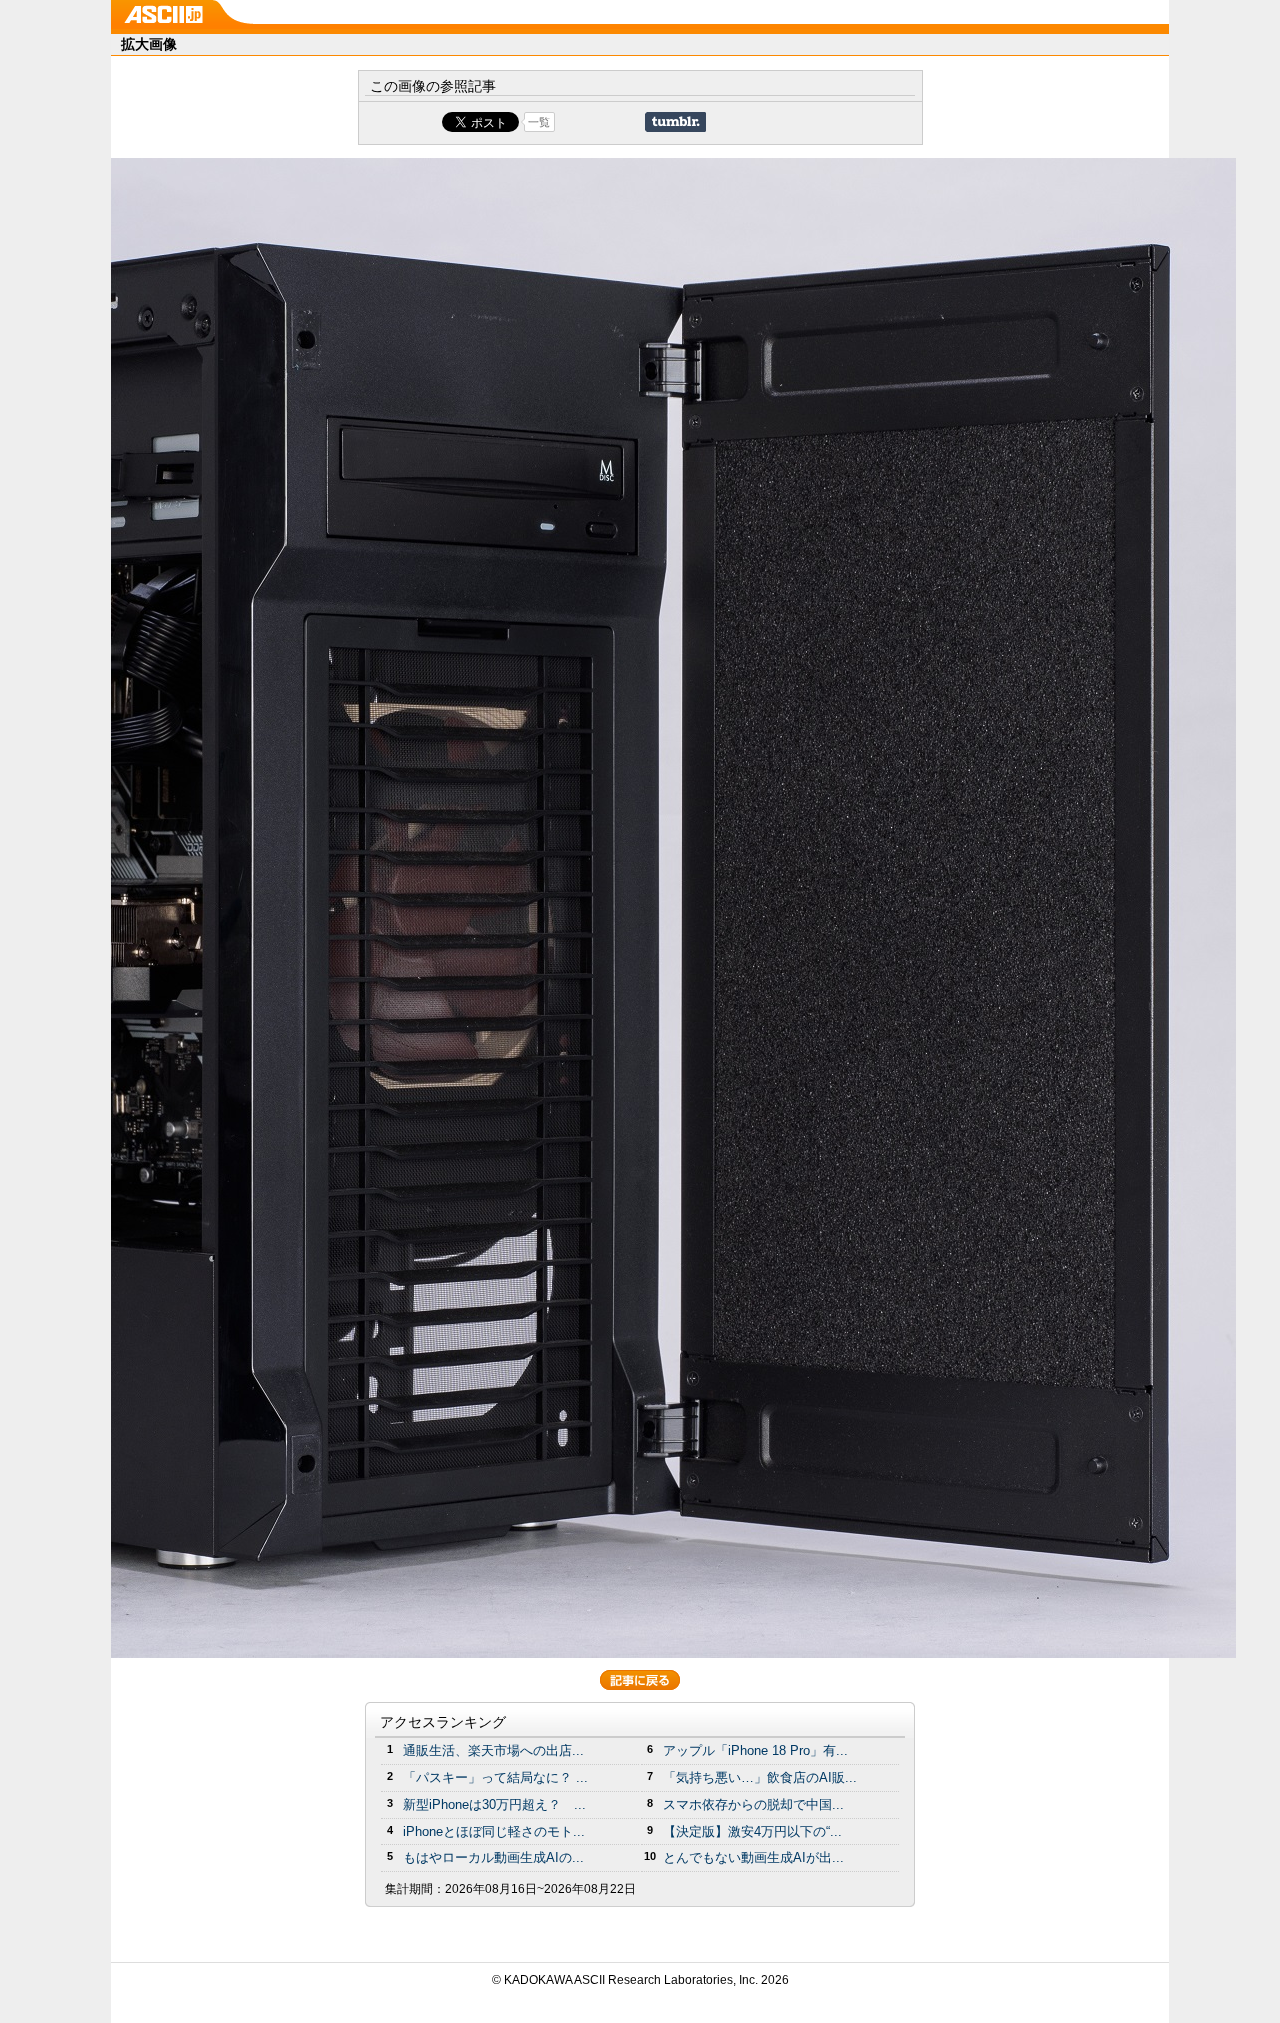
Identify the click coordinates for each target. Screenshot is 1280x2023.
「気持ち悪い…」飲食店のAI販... (760, 1777)
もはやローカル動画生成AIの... (493, 1857)
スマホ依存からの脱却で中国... (753, 1804)
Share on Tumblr (675, 122)
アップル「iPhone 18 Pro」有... (755, 1750)
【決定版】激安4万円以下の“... (752, 1831)
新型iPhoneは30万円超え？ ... (494, 1804)
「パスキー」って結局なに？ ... (495, 1777)
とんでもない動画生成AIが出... (753, 1857)
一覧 (539, 122)
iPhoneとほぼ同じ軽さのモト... (494, 1831)
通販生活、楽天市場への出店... (493, 1750)
